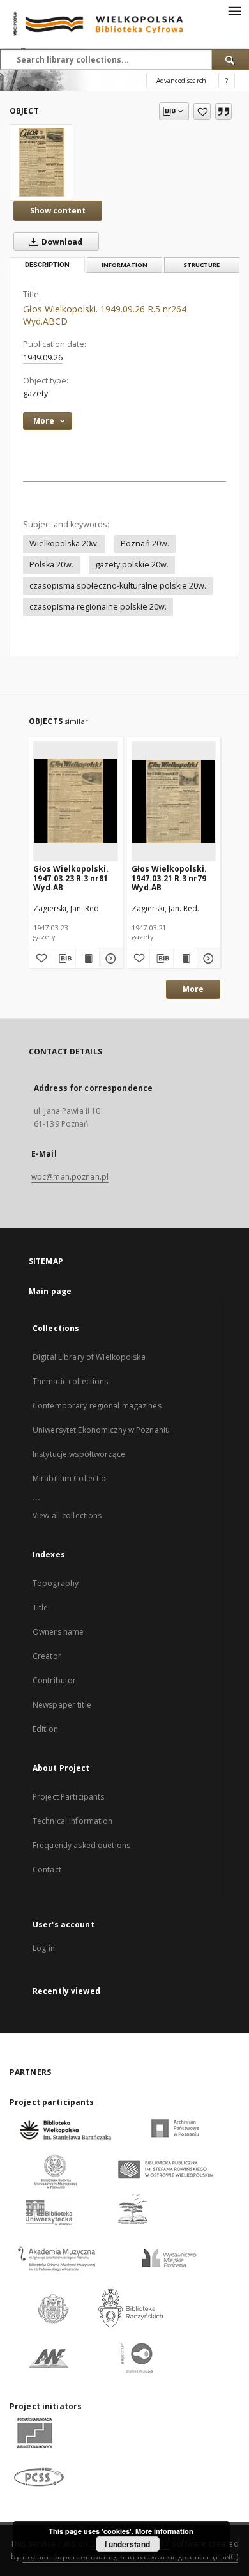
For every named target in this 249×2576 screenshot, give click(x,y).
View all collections (67, 1516)
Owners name (58, 1632)
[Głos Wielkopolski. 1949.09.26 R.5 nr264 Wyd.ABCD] (41, 162)
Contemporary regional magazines (97, 1406)
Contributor (54, 1680)
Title (41, 1608)
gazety (35, 393)
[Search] (230, 59)
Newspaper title (62, 1705)
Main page (50, 1291)
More (193, 989)
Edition (45, 1729)
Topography (56, 1583)
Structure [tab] (201, 265)
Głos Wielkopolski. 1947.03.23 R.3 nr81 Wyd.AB (71, 878)
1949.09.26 (43, 358)
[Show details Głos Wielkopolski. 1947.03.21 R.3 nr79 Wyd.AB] (207, 959)
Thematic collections (70, 1381)
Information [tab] (124, 265)
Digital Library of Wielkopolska (89, 1357)
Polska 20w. (51, 565)
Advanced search (181, 81)
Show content (58, 211)
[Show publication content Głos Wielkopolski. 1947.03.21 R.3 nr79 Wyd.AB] (185, 959)
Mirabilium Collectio (69, 1478)
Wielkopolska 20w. (64, 544)
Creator (47, 1656)
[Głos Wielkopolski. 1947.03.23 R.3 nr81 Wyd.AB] (76, 801)
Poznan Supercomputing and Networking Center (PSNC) (130, 2557)
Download (61, 242)
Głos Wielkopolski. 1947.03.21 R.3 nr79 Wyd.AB (169, 878)
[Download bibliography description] (64, 959)
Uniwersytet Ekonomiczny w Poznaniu (101, 1430)
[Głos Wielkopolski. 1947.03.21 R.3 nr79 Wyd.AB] (174, 801)
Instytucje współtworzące (79, 1454)
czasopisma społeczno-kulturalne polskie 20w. (118, 586)
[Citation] (223, 111)
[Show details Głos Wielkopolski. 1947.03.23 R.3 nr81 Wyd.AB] (109, 959)
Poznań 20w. (145, 544)
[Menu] (234, 10)
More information (164, 2531)
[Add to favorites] (202, 111)
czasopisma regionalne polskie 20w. (98, 607)
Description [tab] (47, 265)
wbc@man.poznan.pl (70, 1177)
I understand (127, 2544)
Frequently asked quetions (81, 1845)
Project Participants (68, 1797)
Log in (44, 1948)
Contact (47, 1870)
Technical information (73, 1821)
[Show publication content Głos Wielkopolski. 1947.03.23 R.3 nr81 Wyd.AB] (87, 959)
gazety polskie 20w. (132, 565)
